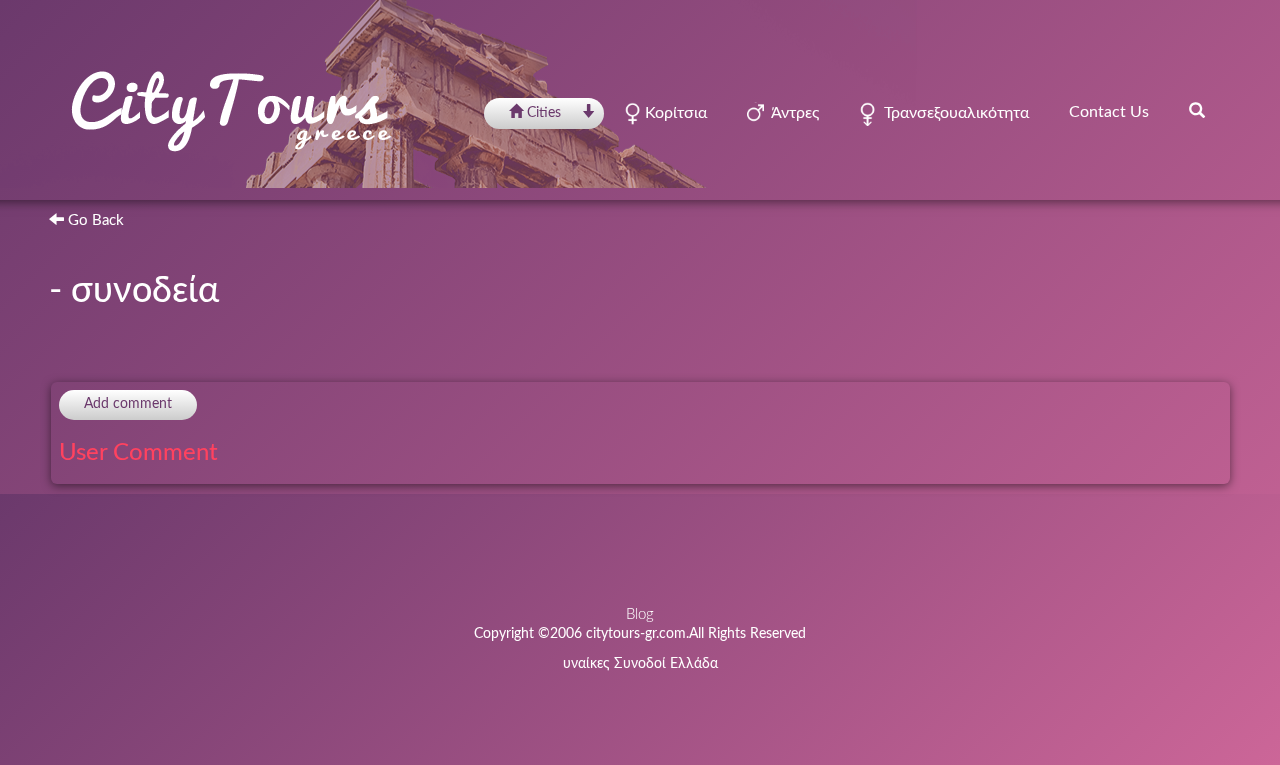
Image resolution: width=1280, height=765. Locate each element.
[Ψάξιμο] (1197, 110)
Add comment (128, 404)
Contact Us (1109, 112)
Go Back (94, 220)
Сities (544, 113)
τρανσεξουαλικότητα (952, 113)
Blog (640, 614)
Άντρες (791, 113)
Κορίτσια (674, 113)
